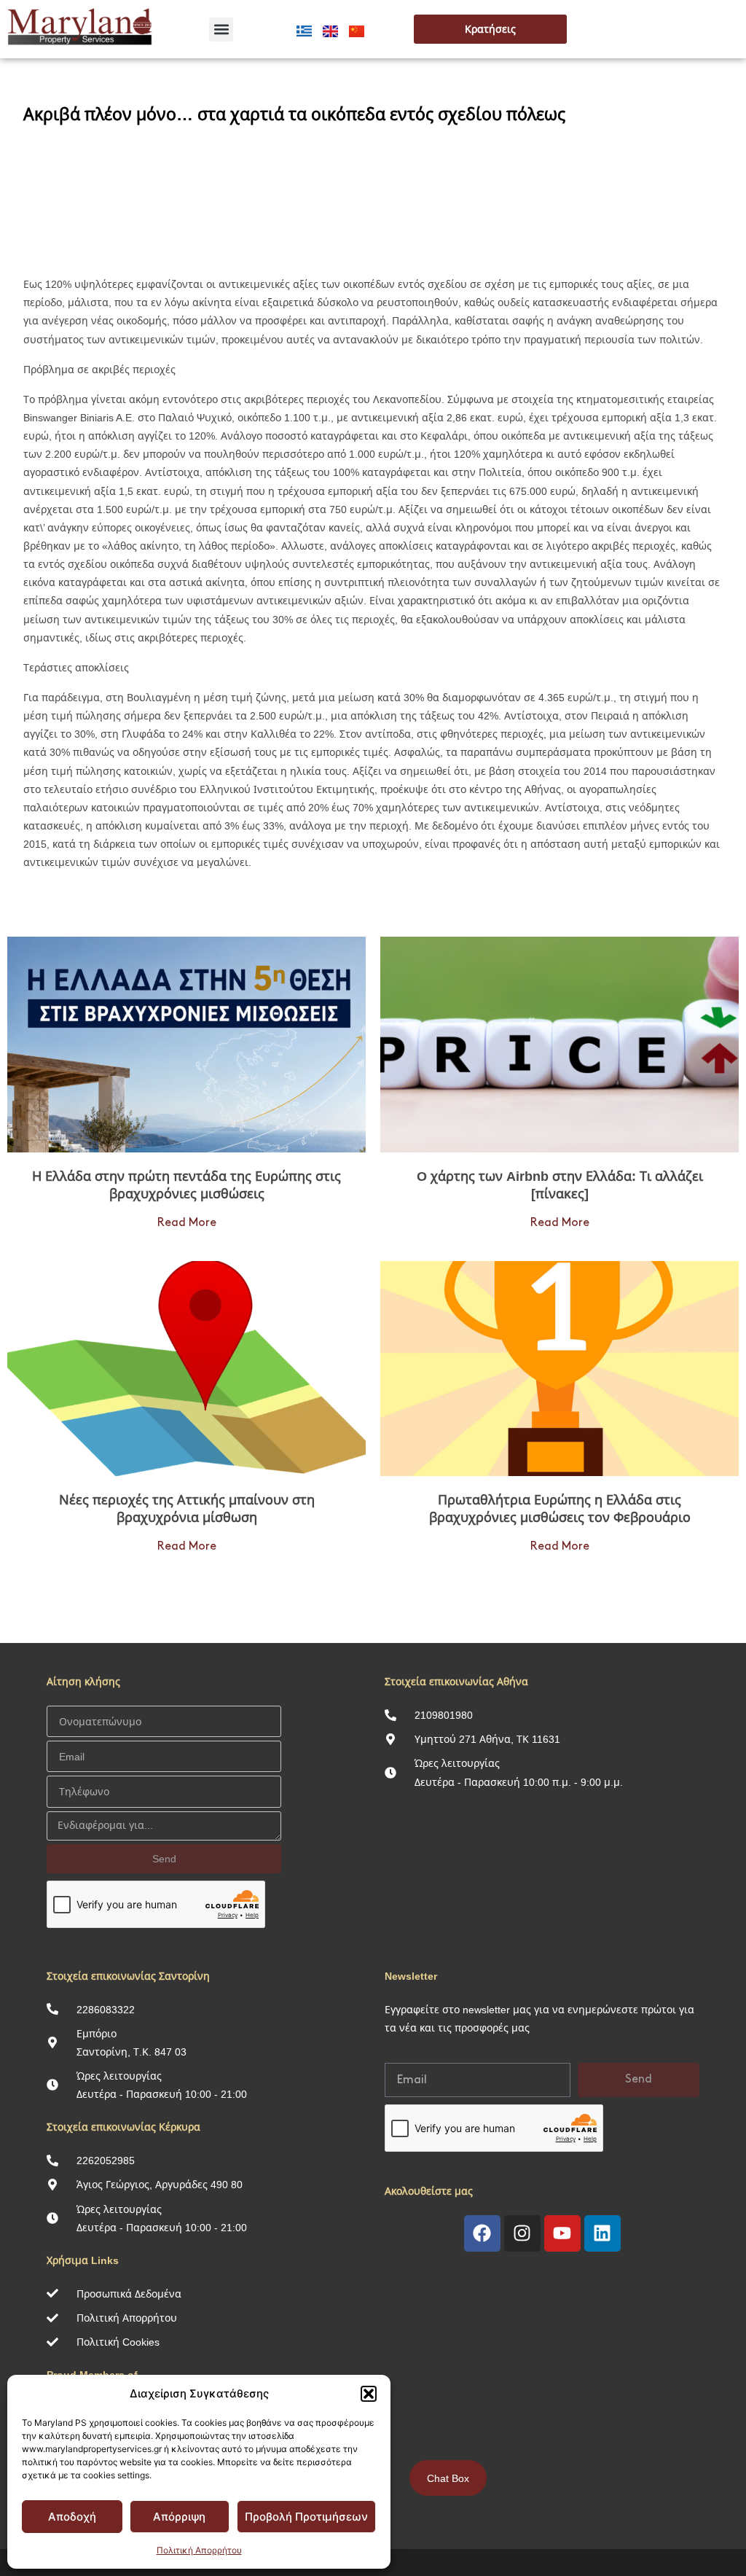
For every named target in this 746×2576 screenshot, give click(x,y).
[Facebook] (482, 2233)
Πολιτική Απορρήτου (199, 2550)
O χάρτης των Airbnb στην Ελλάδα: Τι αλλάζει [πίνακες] (560, 1184)
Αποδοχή (72, 2517)
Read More (187, 1223)
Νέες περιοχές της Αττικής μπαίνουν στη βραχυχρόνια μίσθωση (187, 1508)
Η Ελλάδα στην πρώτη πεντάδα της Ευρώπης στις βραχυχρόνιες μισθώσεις (186, 1184)
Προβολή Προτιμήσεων (306, 2517)
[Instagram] (522, 2233)
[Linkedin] (602, 2233)
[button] (369, 2394)
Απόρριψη (179, 2517)
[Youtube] (562, 2233)
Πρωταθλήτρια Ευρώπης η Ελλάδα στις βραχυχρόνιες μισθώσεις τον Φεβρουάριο (560, 1508)
